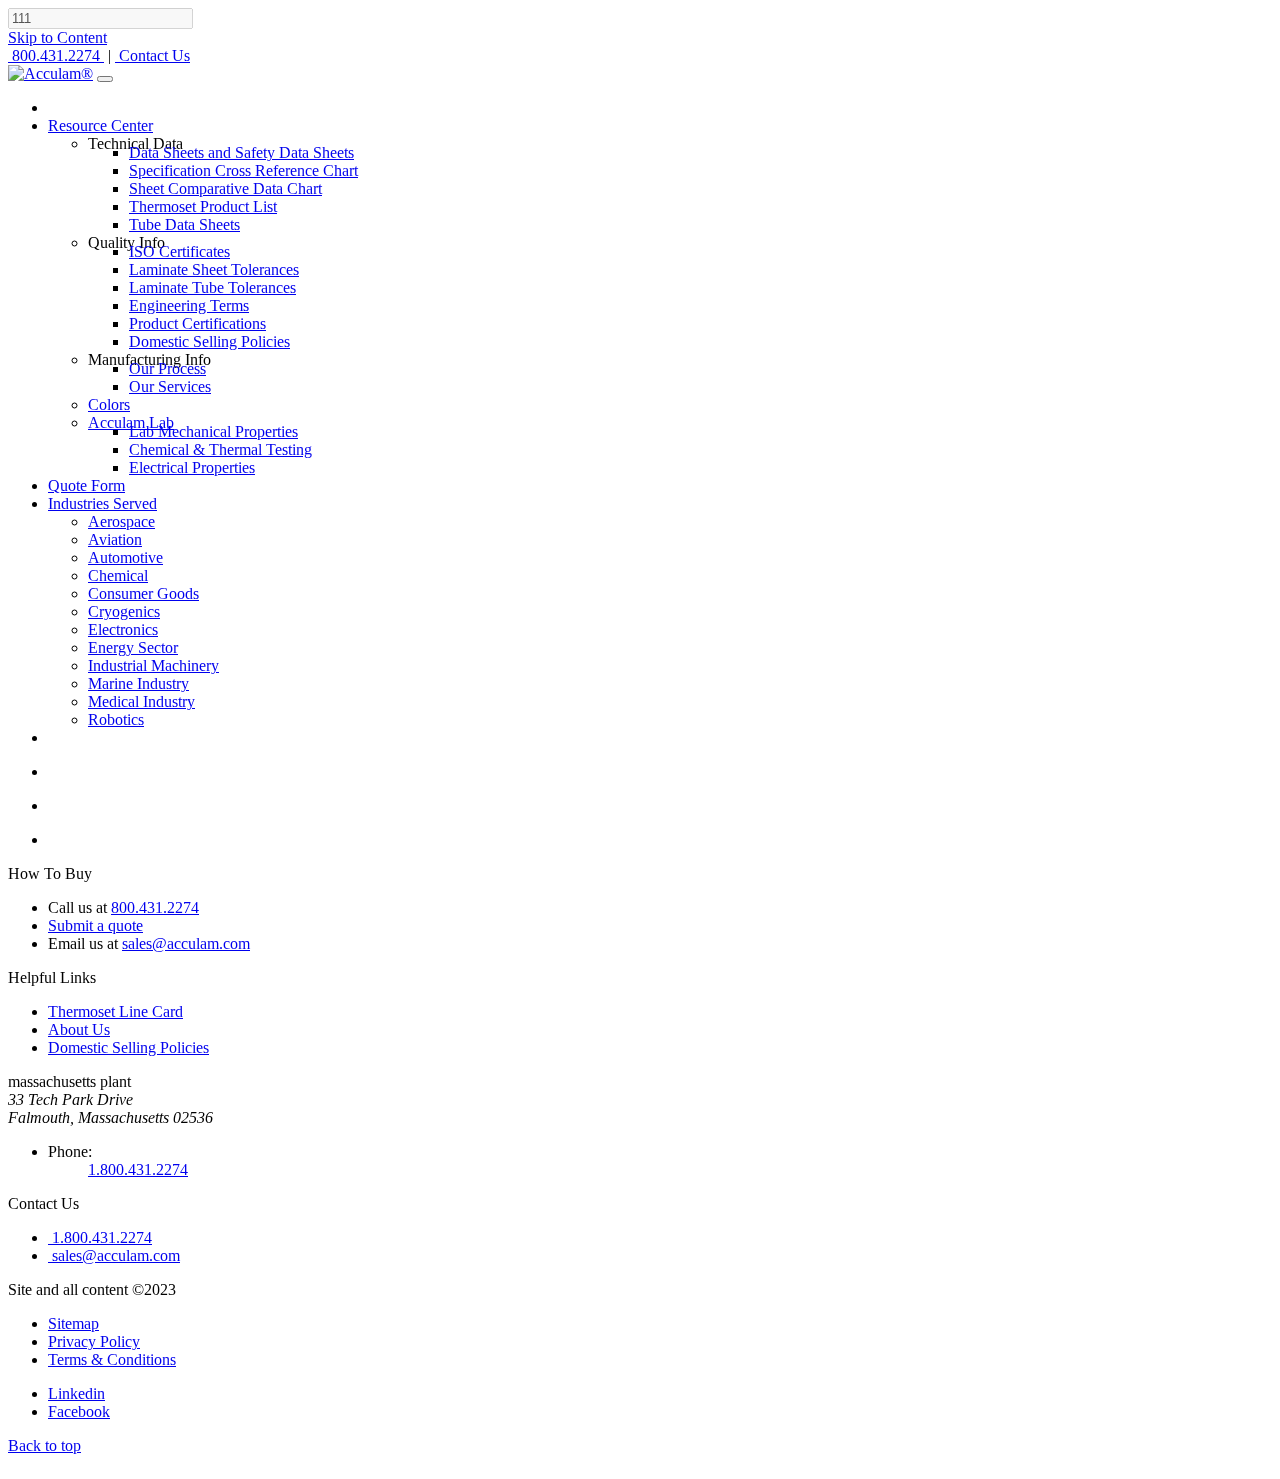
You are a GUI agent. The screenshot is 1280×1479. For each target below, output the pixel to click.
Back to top (44, 1445)
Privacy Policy (94, 1341)
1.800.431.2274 (138, 1169)
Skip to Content (57, 37)
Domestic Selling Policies (128, 1047)
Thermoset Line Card (115, 1011)
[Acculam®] (50, 73)
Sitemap (73, 1323)
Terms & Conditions (112, 1359)
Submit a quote (95, 925)
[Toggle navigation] (105, 79)
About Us (79, 1029)
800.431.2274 (155, 907)
